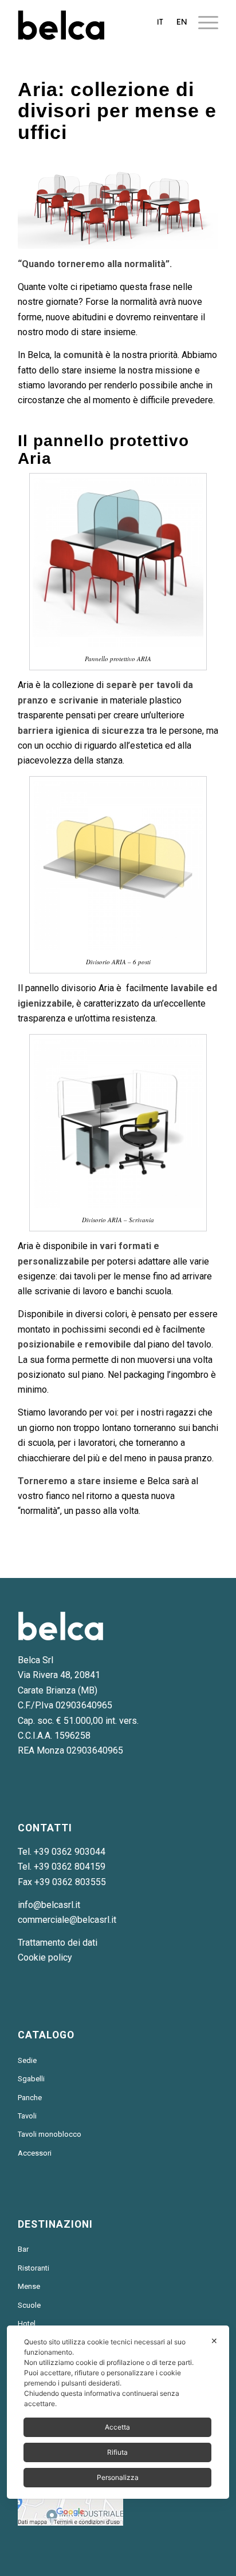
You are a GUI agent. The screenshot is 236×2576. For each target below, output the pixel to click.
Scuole (29, 2305)
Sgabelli (31, 2079)
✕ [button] (214, 2341)
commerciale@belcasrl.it (67, 1920)
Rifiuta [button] (117, 2452)
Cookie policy (45, 1957)
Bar (23, 2249)
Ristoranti (34, 2268)
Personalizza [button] (118, 2477)
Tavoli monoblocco (50, 2134)
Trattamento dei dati (58, 1943)
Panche (30, 2098)
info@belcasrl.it (49, 1905)
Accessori (35, 2153)
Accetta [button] (117, 2427)
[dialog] (118, 2412)
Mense (29, 2286)
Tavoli (27, 2116)
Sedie (27, 2060)
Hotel (27, 2323)
